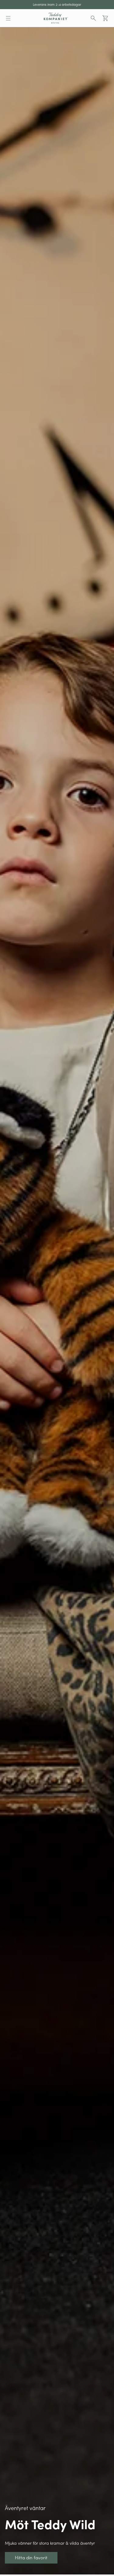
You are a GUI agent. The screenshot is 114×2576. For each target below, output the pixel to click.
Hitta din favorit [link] (14, 30)
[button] (8, 18)
